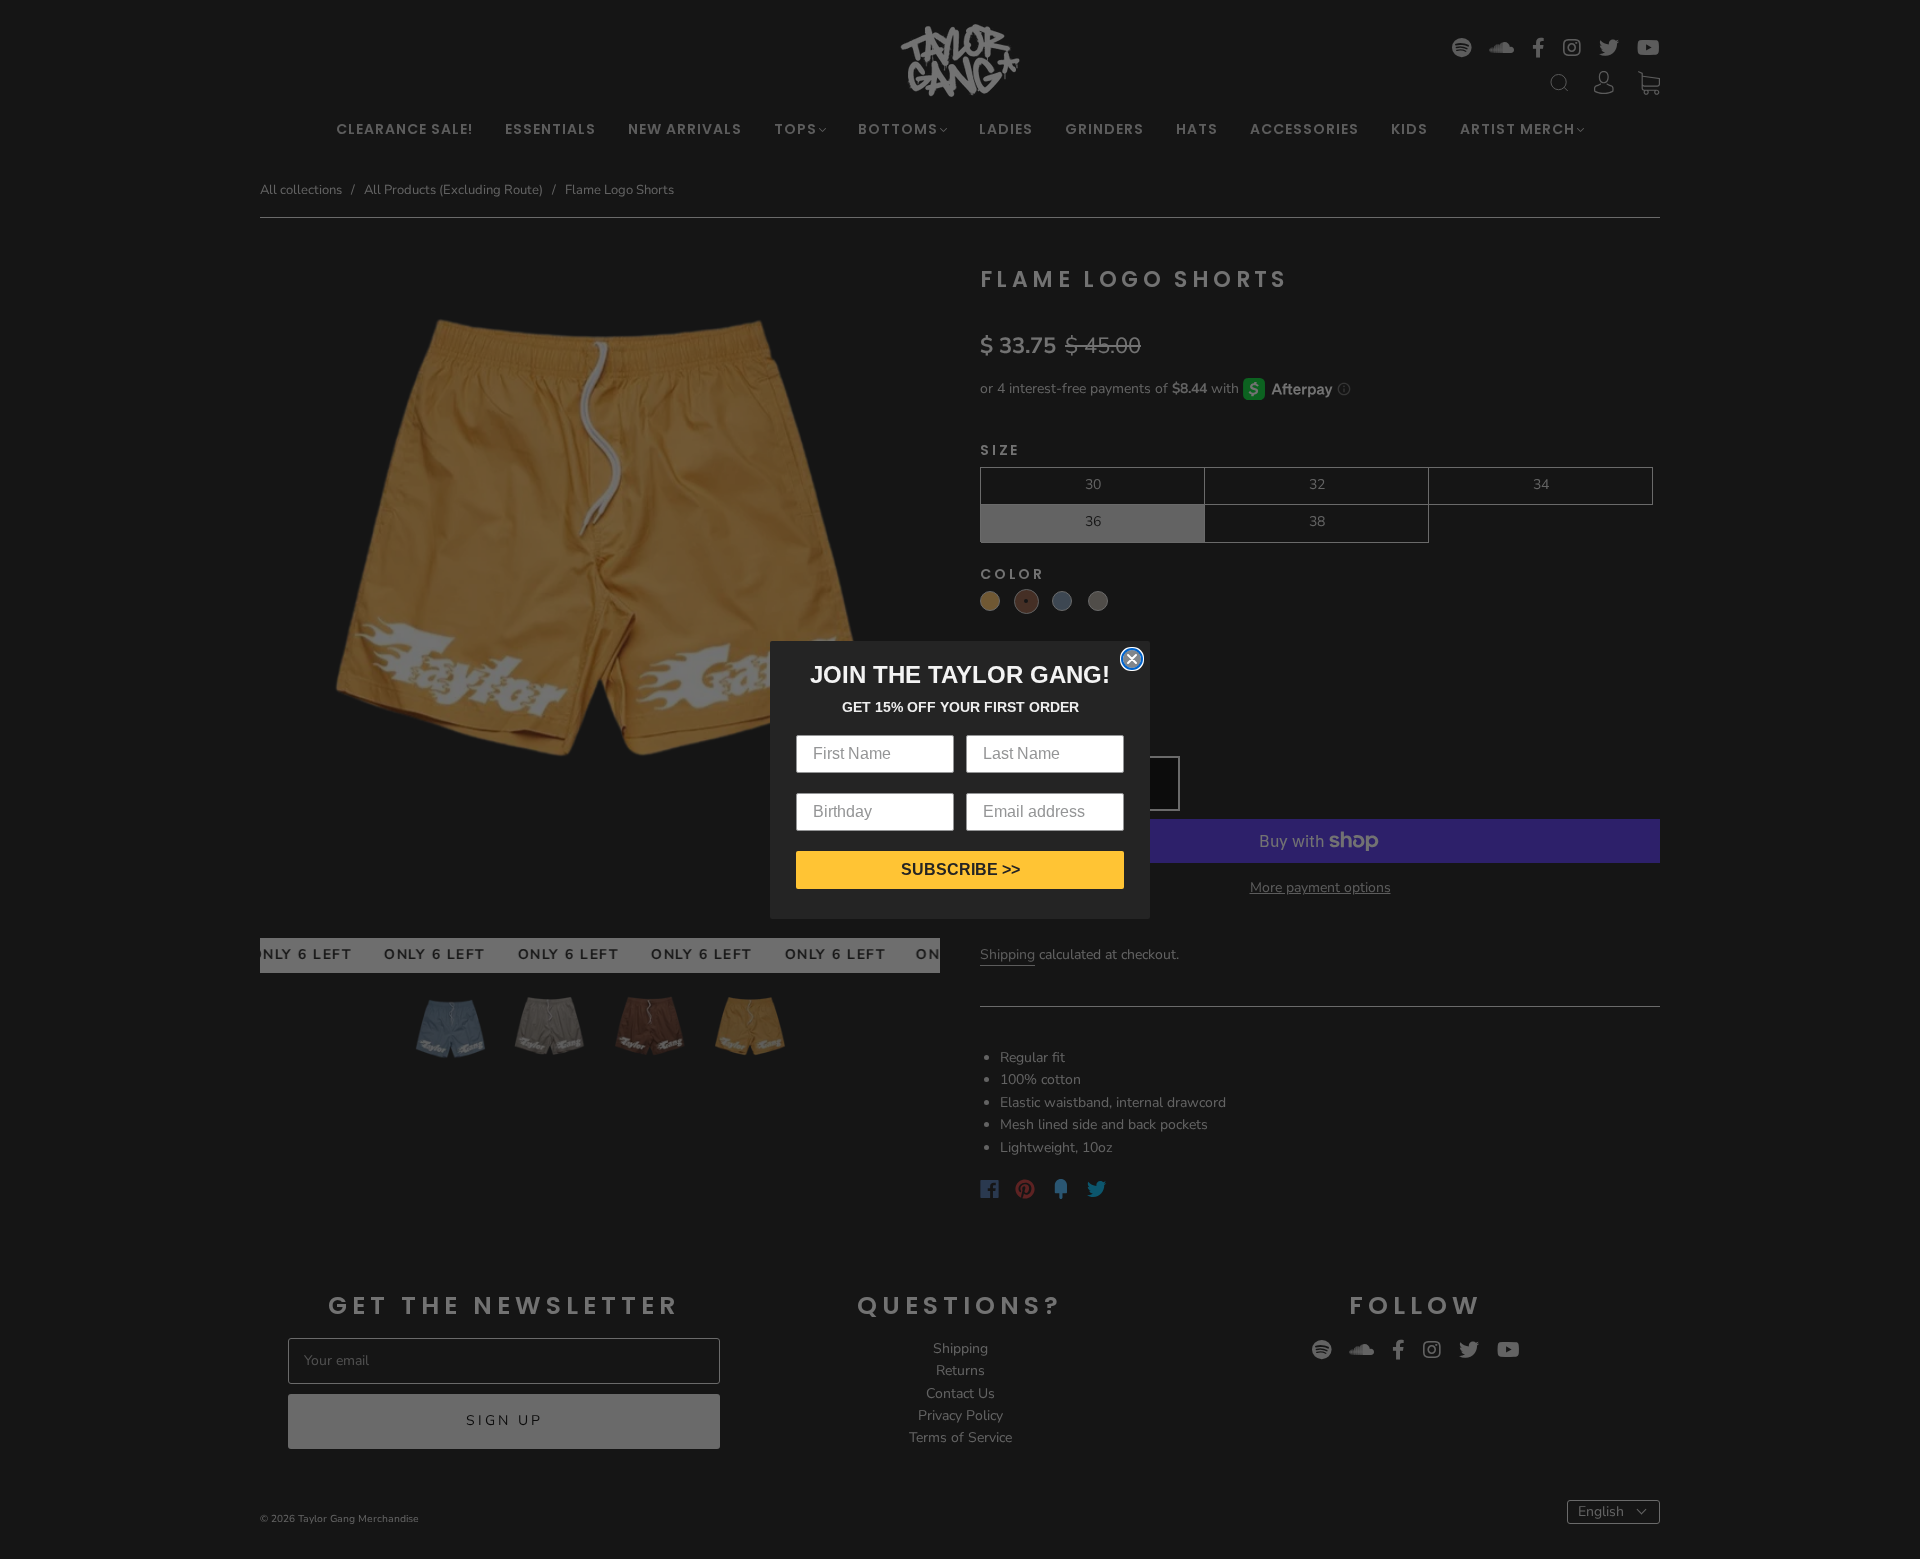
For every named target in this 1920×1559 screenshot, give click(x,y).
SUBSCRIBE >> (960, 869)
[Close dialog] (1132, 659)
